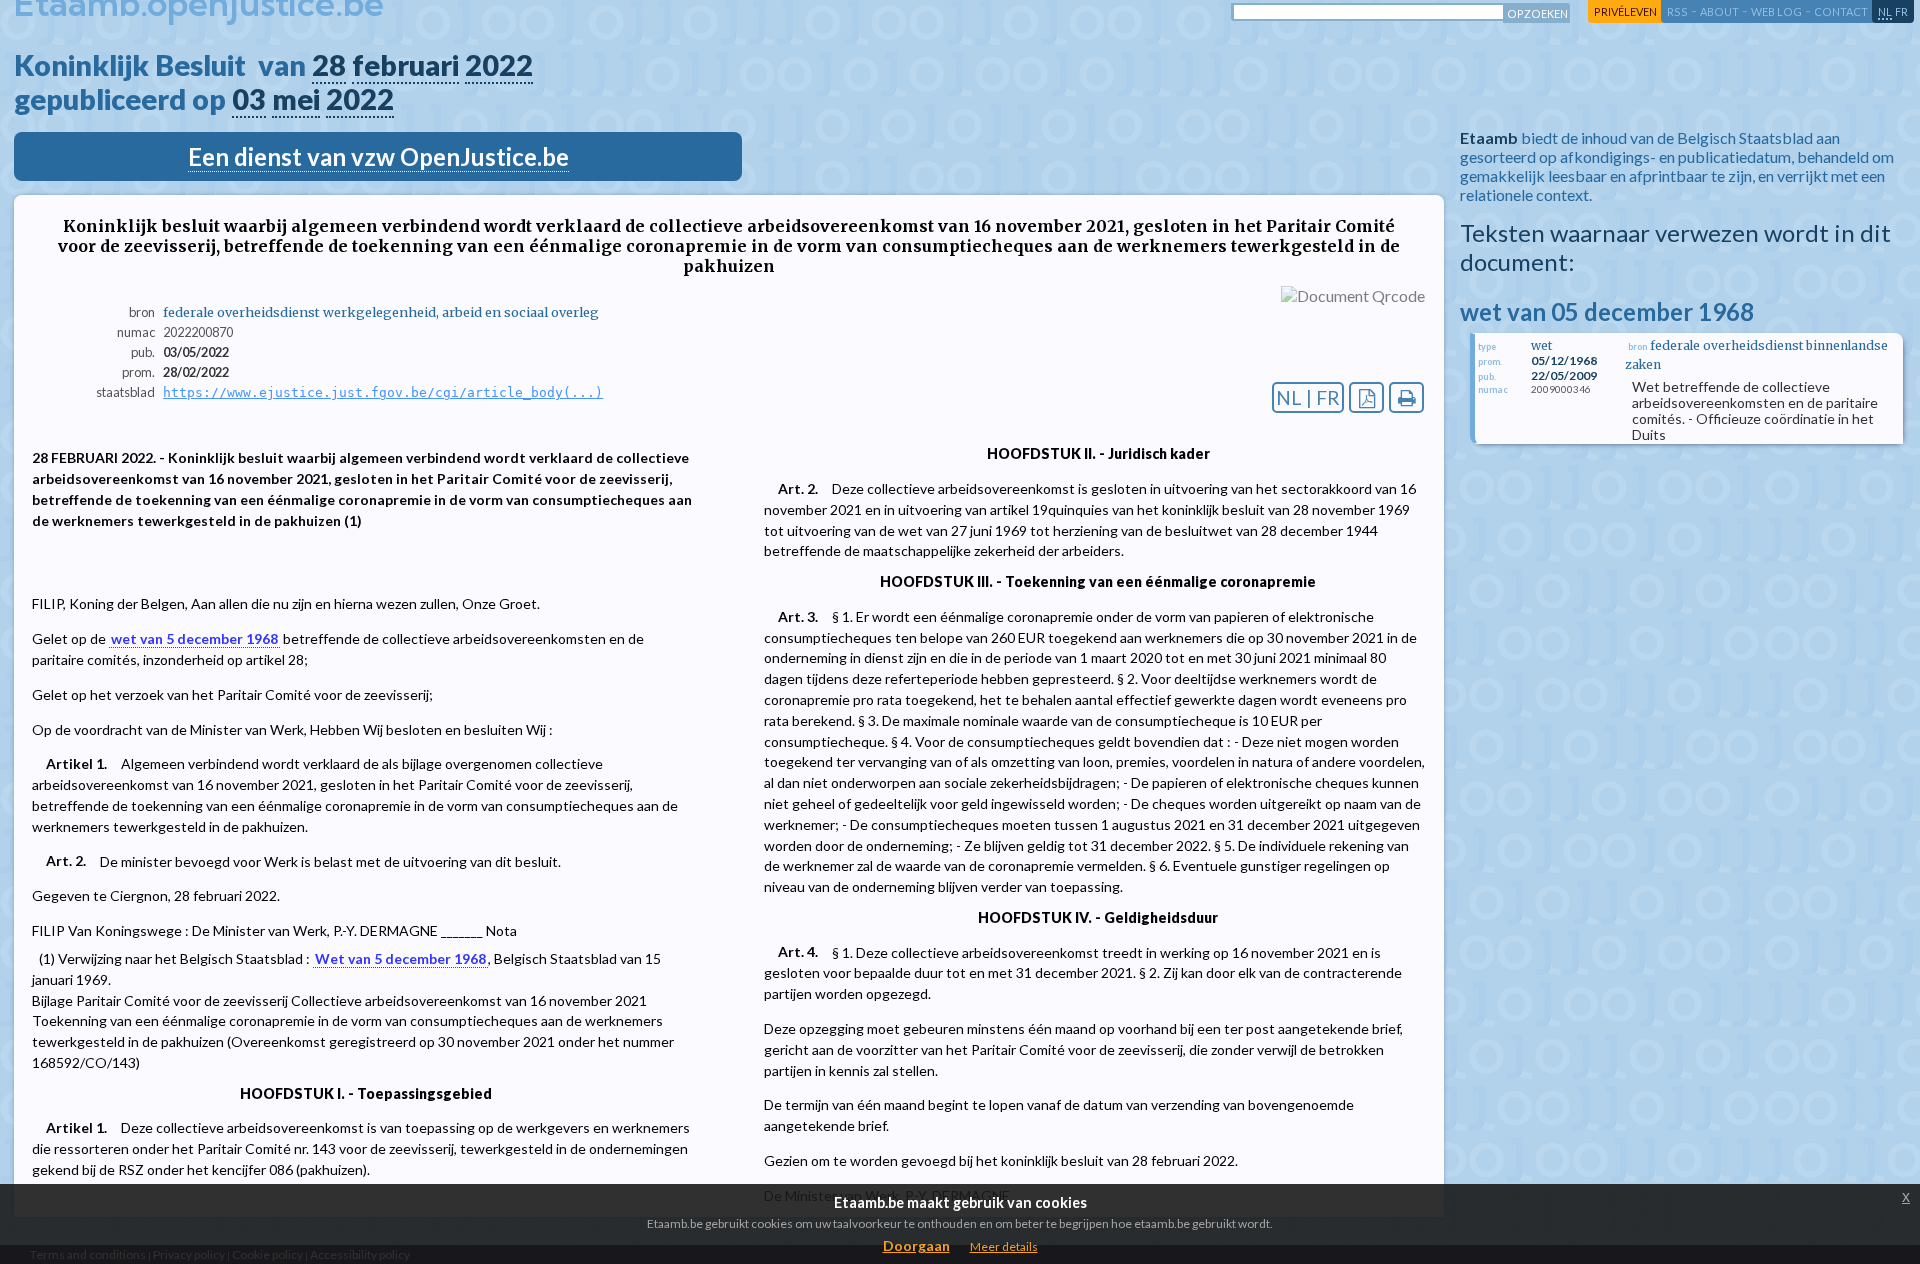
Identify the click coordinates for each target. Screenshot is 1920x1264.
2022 (499, 65)
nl (1885, 11)
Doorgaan (916, 1245)
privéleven (1625, 11)
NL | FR (1308, 397)
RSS (1677, 11)
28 (329, 65)
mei (296, 99)
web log (1776, 11)
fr (1901, 11)
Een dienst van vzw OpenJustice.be (378, 156)
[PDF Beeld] (1366, 397)
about (1719, 11)
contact (1841, 11)
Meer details (1004, 1246)
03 (249, 99)
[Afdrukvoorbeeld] (1406, 397)
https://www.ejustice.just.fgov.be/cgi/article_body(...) (383, 392)
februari (405, 65)
